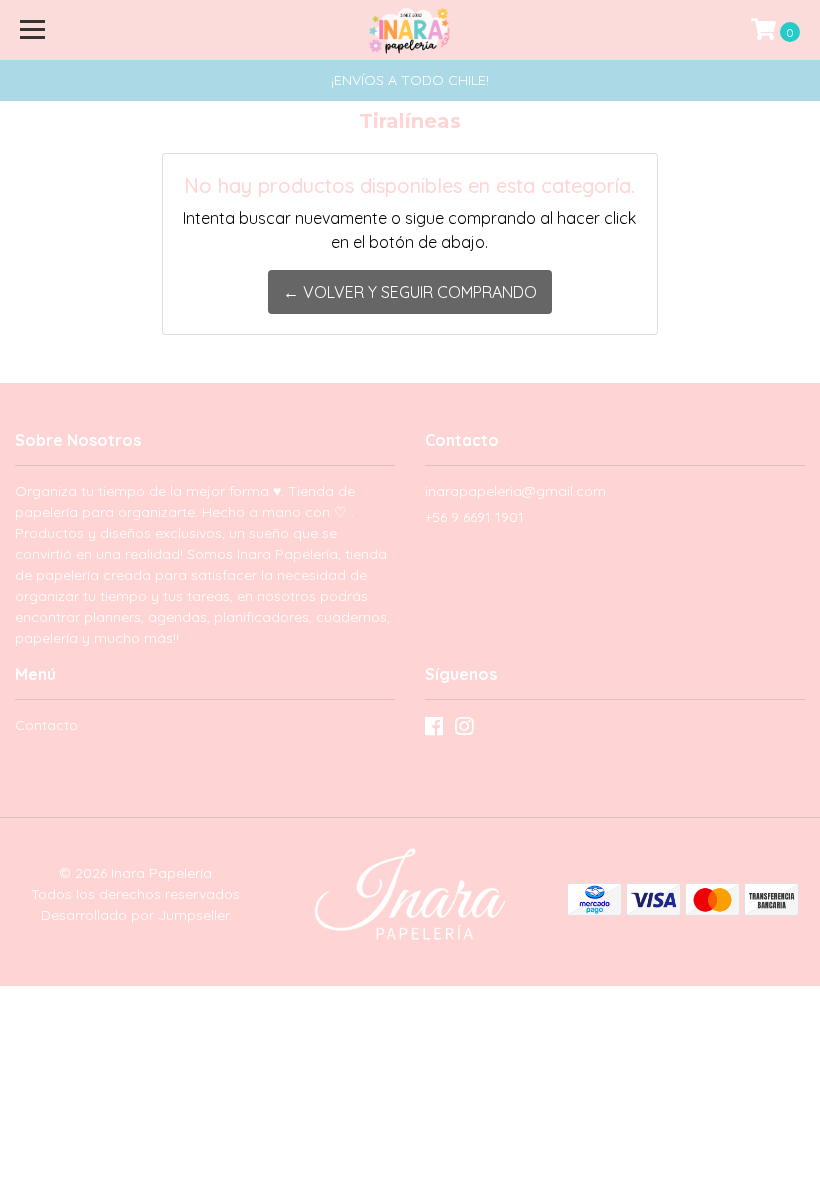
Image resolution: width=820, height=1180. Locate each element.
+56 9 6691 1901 (474, 517)
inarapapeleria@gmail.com (515, 491)
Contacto (46, 725)
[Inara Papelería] (410, 30)
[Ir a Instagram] (464, 730)
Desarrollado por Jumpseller (135, 915)
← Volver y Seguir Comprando (410, 292)
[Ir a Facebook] (434, 730)
